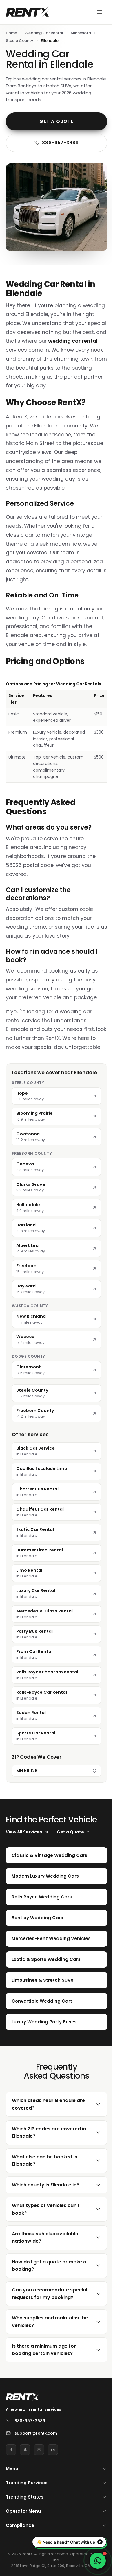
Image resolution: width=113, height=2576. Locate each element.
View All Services (24, 1832)
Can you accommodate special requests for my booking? (40, 2327)
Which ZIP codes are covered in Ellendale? (49, 2162)
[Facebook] (11, 2486)
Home (11, 33)
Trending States (25, 2534)
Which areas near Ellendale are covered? (48, 2134)
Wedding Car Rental (44, 33)
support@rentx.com (36, 2470)
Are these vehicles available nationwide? (45, 2267)
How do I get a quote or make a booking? (49, 2295)
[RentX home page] (28, 12)
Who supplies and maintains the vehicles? (45, 2358)
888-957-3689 (60, 143)
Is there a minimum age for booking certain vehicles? (44, 2386)
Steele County (20, 41)
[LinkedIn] (53, 2486)
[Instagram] (39, 2486)
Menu (12, 2505)
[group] (57, 732)
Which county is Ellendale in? (45, 2214)
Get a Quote (56, 121)
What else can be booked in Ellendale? (45, 2190)
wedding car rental (73, 341)
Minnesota (81, 33)
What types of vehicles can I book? (45, 2239)
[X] (25, 2486)
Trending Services (27, 2519)
